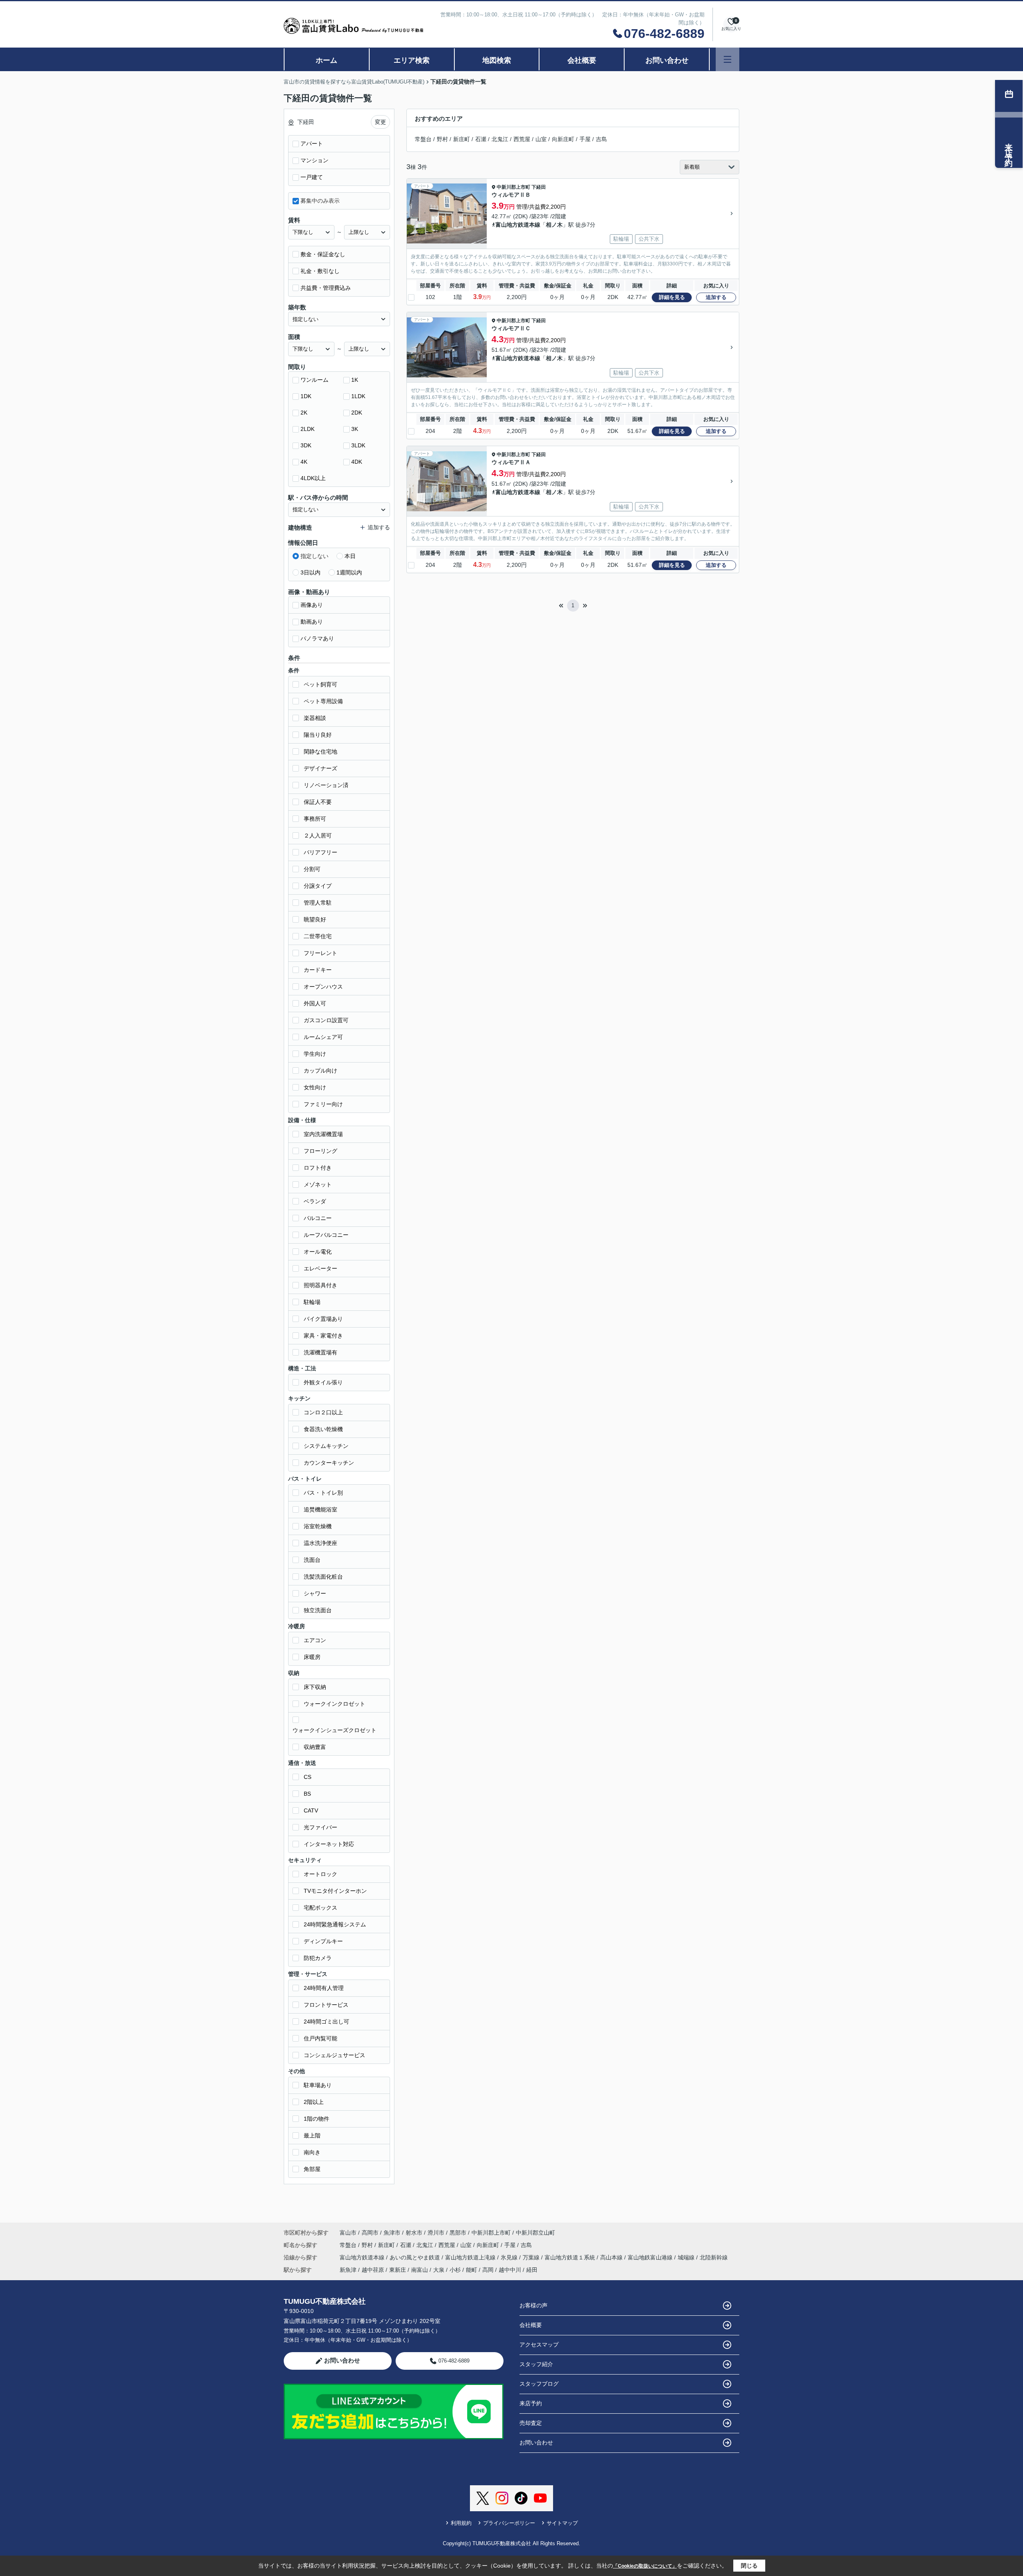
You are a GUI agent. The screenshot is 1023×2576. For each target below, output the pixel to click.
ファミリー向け (323, 1104)
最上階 (312, 2135)
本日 (350, 556)
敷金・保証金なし (323, 254)
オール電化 (318, 1252)
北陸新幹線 (714, 2257)
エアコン (315, 1640)
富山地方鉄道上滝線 (471, 2257)
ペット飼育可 (320, 684)
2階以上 (314, 2102)
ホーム (326, 60)
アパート (312, 144)
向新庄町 (563, 139)
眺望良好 (315, 919)
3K (355, 429)
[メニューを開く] (727, 59)
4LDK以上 (313, 478)
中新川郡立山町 (535, 2233)
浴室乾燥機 (318, 1526)
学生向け (315, 1054)
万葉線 (532, 2257)
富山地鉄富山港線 (651, 2257)
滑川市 (436, 2233)
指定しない (314, 556)
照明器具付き (320, 1285)
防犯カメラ (318, 1958)
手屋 (585, 139)
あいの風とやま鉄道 (416, 2257)
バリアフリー (320, 852)
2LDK (307, 429)
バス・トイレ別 (323, 1493)
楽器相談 (315, 718)
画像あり (312, 605)
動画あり (312, 622)
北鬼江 (500, 139)
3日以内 (310, 572)
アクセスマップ (539, 2345)
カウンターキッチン (329, 1463)
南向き (312, 2152)
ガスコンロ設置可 (326, 1020)
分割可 (312, 869)
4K (304, 462)
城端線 (687, 2257)
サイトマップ (562, 2523)
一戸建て (312, 177)
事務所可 (315, 819)
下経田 (539, 187)
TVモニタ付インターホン (335, 1891)
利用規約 (461, 2523)
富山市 (348, 2233)
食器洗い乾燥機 (323, 1429)
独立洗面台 (318, 1610)
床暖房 (312, 1657)
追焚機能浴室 (320, 1509)
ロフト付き (318, 1168)
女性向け (315, 1087)
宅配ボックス (320, 1908)
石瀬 (481, 139)
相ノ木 (554, 225)
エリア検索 (412, 60)
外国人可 (315, 1003)
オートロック (320, 1874)
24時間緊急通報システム (335, 1924)
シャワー (315, 1593)
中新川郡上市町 (513, 187)
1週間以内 (349, 572)
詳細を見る (672, 297)
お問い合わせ (667, 60)
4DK (357, 462)
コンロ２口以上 (323, 1412)
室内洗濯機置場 (323, 1134)
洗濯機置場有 (320, 1352)
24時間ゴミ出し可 (326, 2022)
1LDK (358, 396)
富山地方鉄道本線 (518, 225)
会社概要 (582, 60)
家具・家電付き (323, 1336)
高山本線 (612, 2257)
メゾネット (318, 1184)
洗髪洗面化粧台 (323, 1577)
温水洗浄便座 (320, 1543)
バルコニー (318, 1218)
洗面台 (312, 1560)
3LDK (358, 445)
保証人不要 (318, 802)
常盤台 (423, 139)
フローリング (320, 1151)
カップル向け (320, 1071)
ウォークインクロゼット (334, 1704)
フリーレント (320, 953)
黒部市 (458, 2233)
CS (307, 1777)
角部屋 (312, 2169)
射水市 (414, 2233)
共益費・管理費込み (326, 288)
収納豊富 (315, 1747)
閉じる (749, 2566)
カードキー (318, 970)
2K (304, 413)
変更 (380, 122)
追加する (716, 297)
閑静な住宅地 (320, 752)
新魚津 (348, 2270)
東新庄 (398, 2270)
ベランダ (315, 1201)
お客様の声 (533, 2305)
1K (355, 380)
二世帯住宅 (318, 936)
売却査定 (531, 2423)
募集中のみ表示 (320, 201)
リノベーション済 (326, 785)
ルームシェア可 (323, 1037)
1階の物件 (316, 2119)
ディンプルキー (323, 1941)
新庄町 (462, 139)
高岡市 (370, 2233)
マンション (314, 160)
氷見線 (510, 2257)
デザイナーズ (320, 768)
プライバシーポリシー (509, 2523)
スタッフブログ (539, 2384)
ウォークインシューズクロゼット (334, 1730)
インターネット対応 (329, 1844)
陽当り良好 (318, 735)
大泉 (439, 2270)
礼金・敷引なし (320, 271)
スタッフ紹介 (536, 2364)
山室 (541, 139)
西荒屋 (522, 139)
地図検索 (497, 60)
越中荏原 (373, 2270)
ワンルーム (314, 380)
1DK (306, 396)
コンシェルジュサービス (334, 2055)
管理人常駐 (318, 903)
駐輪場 (312, 1302)
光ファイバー (320, 1827)
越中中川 (510, 2270)
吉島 (601, 139)
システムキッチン (326, 1446)
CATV (311, 1810)
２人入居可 (318, 835)
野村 (442, 139)
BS (307, 1794)
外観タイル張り (323, 1382)
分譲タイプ (318, 886)
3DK (306, 445)
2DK (357, 413)
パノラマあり (317, 638)
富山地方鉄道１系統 (571, 2257)
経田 (532, 2270)
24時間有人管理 (324, 1988)
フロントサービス (326, 2005)
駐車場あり (318, 2085)
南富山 (420, 2270)
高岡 (488, 2270)
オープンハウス (323, 987)
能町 (472, 2270)
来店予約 (531, 2403)
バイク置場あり (323, 1319)
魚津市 (392, 2233)
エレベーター (320, 1268)
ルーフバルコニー (326, 1235)
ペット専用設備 (323, 701)
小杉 (455, 2270)
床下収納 (315, 1687)
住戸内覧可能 (320, 2038)
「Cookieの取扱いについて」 (645, 2566)
